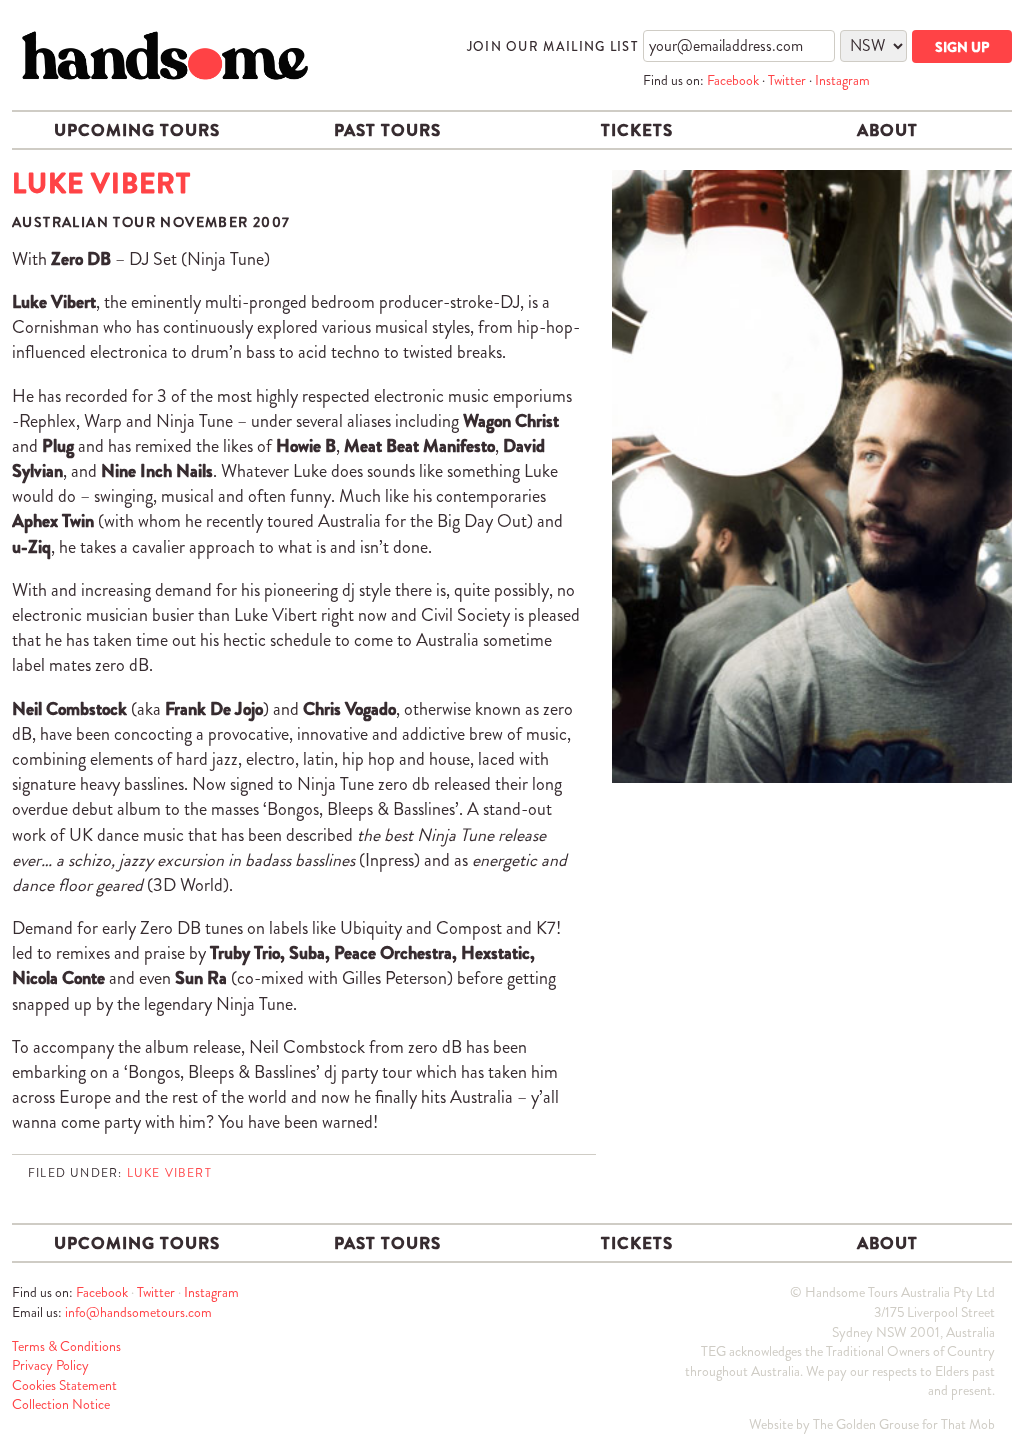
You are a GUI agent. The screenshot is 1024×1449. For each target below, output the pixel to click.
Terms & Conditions (66, 1346)
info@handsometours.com (138, 1312)
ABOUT (887, 130)
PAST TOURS (387, 130)
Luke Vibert (169, 1173)
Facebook (733, 80)
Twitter (787, 80)
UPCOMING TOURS (137, 130)
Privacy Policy (50, 1365)
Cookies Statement (64, 1385)
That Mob (968, 1424)
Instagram (842, 80)
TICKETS (637, 130)
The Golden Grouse (866, 1424)
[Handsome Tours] (164, 55)
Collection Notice (61, 1404)
